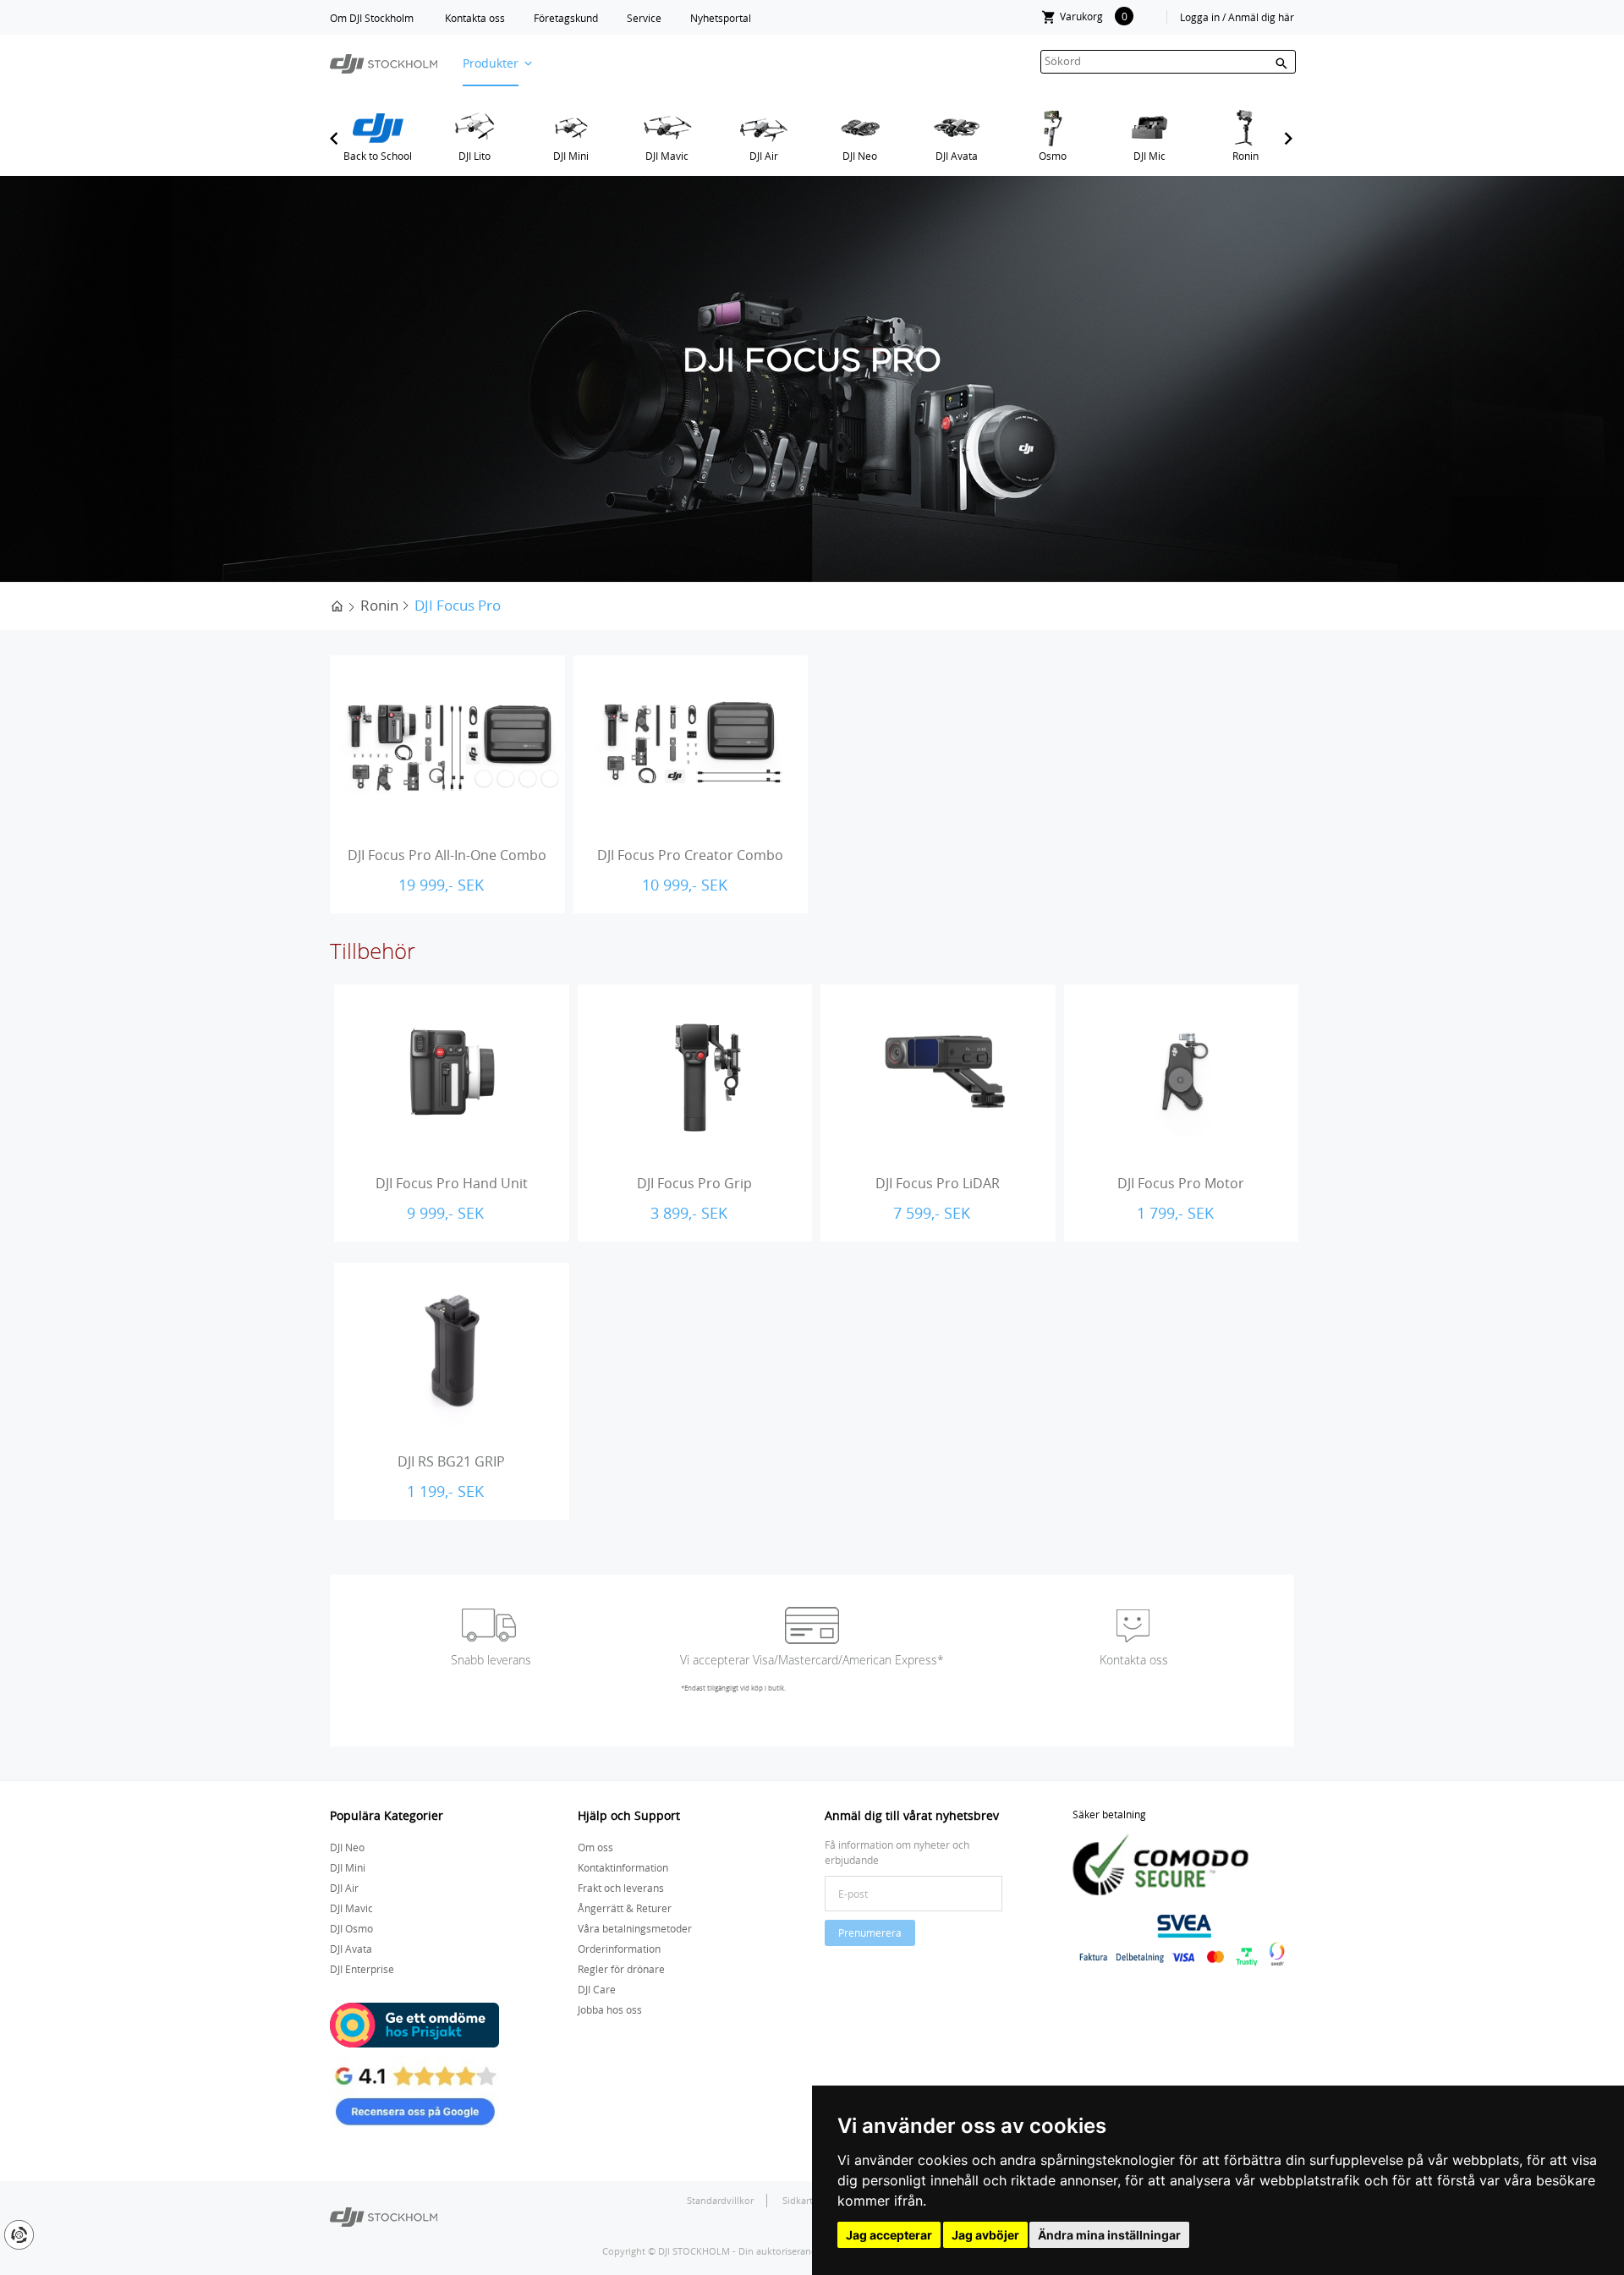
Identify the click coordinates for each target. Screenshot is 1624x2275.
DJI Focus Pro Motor (1181, 1183)
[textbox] (1168, 62)
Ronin (1245, 156)
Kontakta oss (475, 18)
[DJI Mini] (571, 128)
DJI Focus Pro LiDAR (938, 1183)
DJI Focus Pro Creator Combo (690, 855)
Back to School (378, 156)
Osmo (1053, 156)
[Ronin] (1245, 128)
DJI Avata (957, 156)
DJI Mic (1149, 156)
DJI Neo (860, 156)
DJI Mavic (667, 156)
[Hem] (337, 605)
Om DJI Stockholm (372, 18)
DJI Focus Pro (458, 605)
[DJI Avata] (956, 128)
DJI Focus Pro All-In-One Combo (447, 855)
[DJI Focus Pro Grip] (695, 1072)
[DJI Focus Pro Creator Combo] (691, 743)
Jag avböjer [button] (985, 2235)
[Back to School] (378, 128)
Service (644, 18)
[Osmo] (1053, 128)
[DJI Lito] (474, 128)
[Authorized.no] (384, 2215)
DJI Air (764, 156)
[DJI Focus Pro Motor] (1182, 1072)
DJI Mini (571, 156)
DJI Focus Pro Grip (694, 1183)
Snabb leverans (491, 1660)
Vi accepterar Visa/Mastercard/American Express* (812, 1660)
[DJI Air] (763, 128)
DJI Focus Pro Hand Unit (452, 1183)
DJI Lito (475, 156)
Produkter (491, 63)
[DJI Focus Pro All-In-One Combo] (447, 743)
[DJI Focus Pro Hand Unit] (452, 1072)
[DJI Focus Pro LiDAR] (938, 1072)
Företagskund (566, 18)
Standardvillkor (720, 2200)
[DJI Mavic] (667, 128)
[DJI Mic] (1149, 128)
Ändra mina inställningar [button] (1109, 2235)
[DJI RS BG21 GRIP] (452, 1351)
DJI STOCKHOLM (694, 2251)
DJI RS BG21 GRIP (451, 1461)
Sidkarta (801, 2200)
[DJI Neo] (860, 128)
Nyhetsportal (721, 18)
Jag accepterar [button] (889, 2235)
